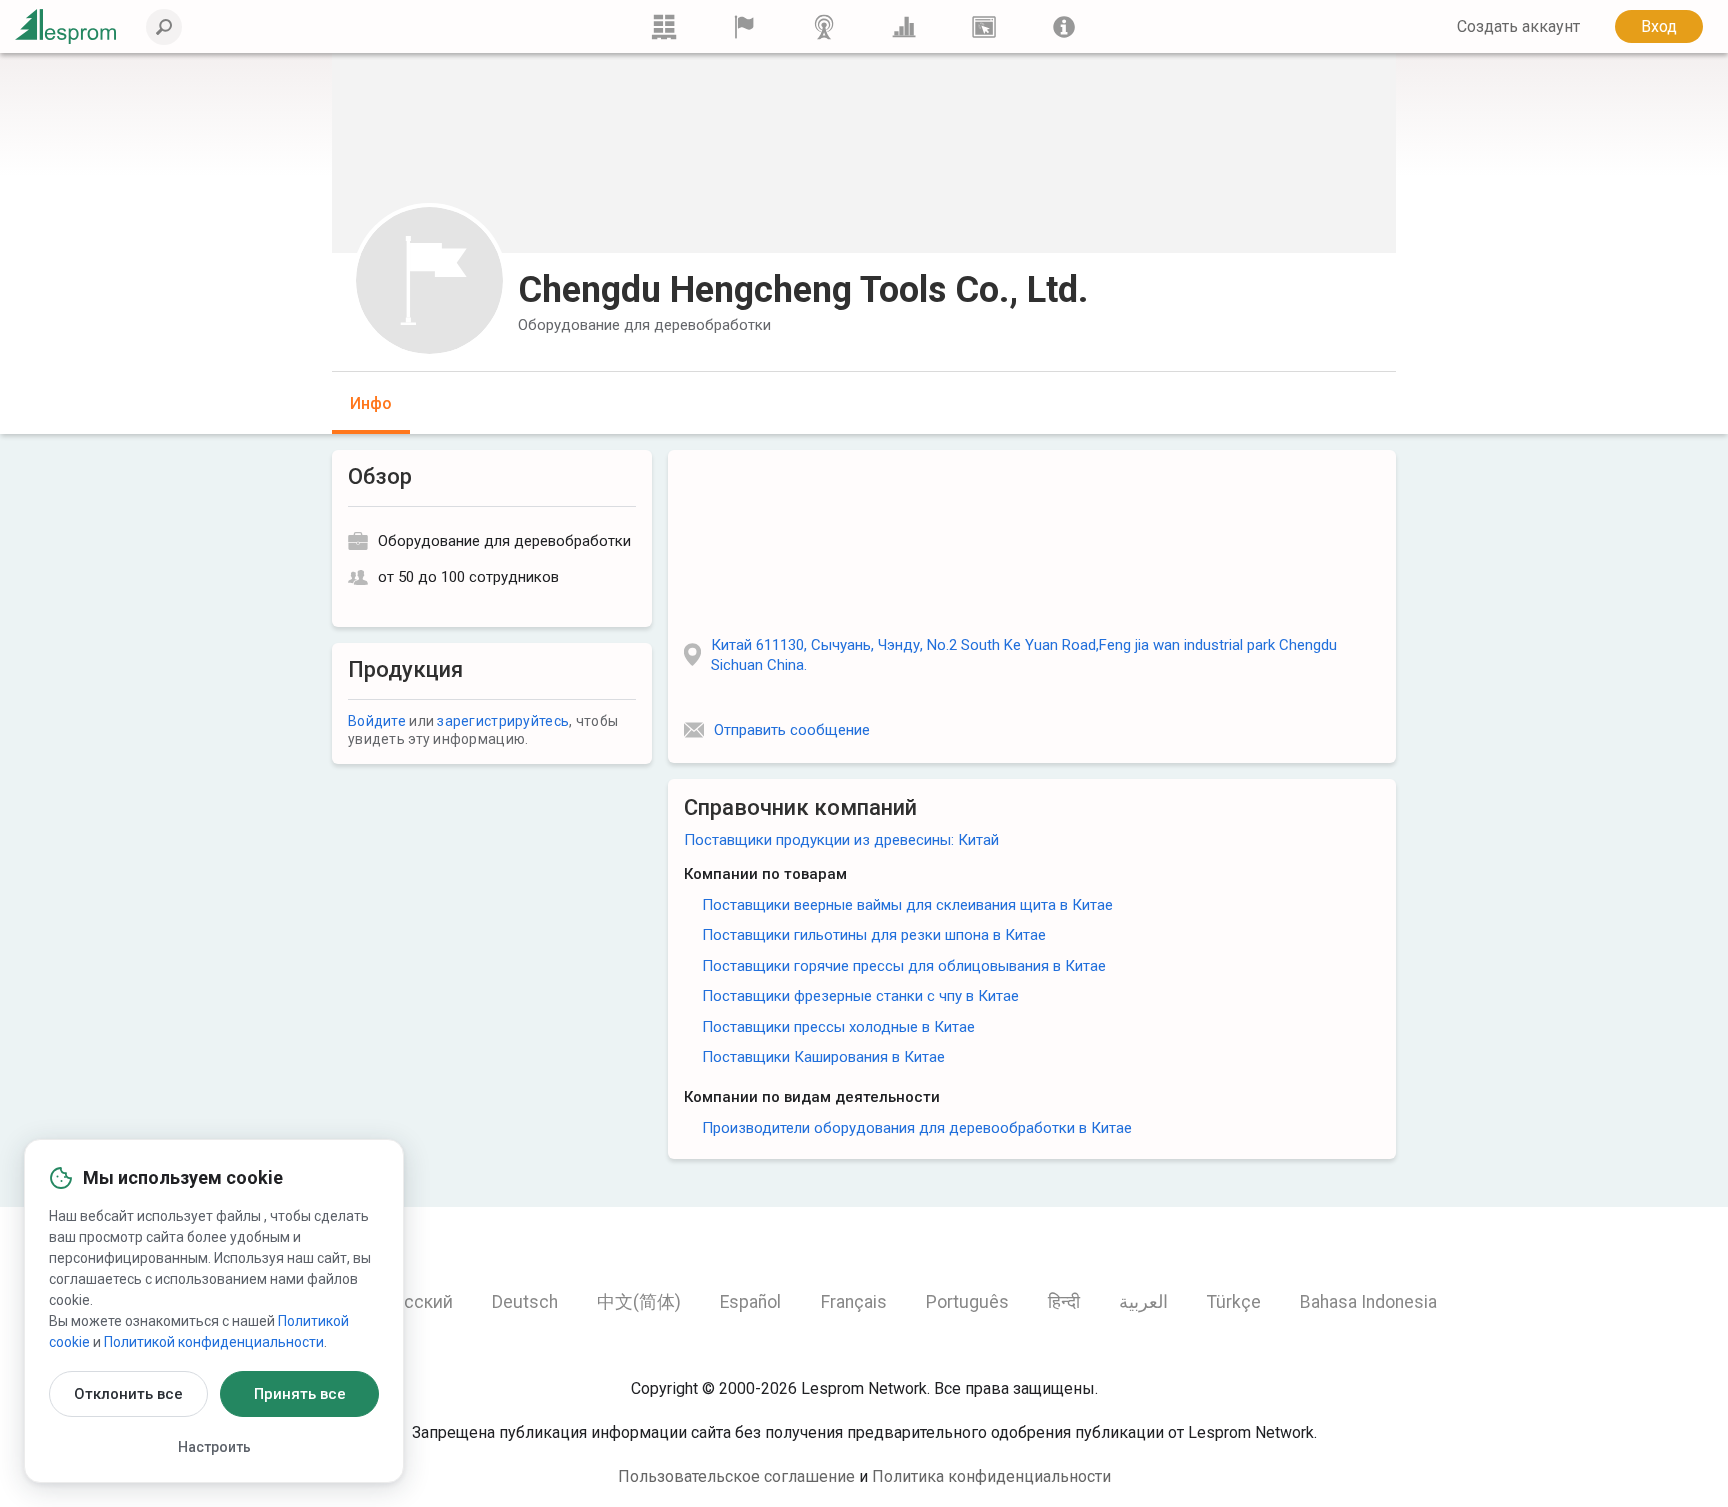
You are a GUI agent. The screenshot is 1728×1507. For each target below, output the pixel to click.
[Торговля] (664, 26)
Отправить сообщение (792, 730)
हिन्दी (1064, 1302)
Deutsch (525, 1302)
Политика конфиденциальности (991, 1476)
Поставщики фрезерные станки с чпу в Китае (860, 996)
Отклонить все (128, 1394)
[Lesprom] (1064, 26)
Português (967, 1302)
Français (854, 1302)
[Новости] (824, 26)
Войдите (377, 721)
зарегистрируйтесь (503, 721)
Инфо (371, 403)
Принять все (300, 1394)
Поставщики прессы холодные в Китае (838, 1027)
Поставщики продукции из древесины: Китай (841, 840)
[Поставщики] (744, 26)
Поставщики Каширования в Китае (823, 1057)
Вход (1659, 26)
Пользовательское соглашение (736, 1476)
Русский (419, 1302)
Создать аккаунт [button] (1518, 26)
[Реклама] (984, 26)
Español (750, 1302)
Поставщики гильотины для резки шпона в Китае (874, 935)
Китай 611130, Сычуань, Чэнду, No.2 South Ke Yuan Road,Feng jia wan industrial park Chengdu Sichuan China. (1024, 655)
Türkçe (1234, 1302)
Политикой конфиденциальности (214, 1342)
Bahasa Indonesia (1368, 1302)
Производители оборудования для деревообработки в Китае (917, 1128)
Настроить (214, 1447)
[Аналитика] (904, 26)
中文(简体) (639, 1302)
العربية (1143, 1302)
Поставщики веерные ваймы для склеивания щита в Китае (907, 905)
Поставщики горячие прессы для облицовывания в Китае (904, 966)
